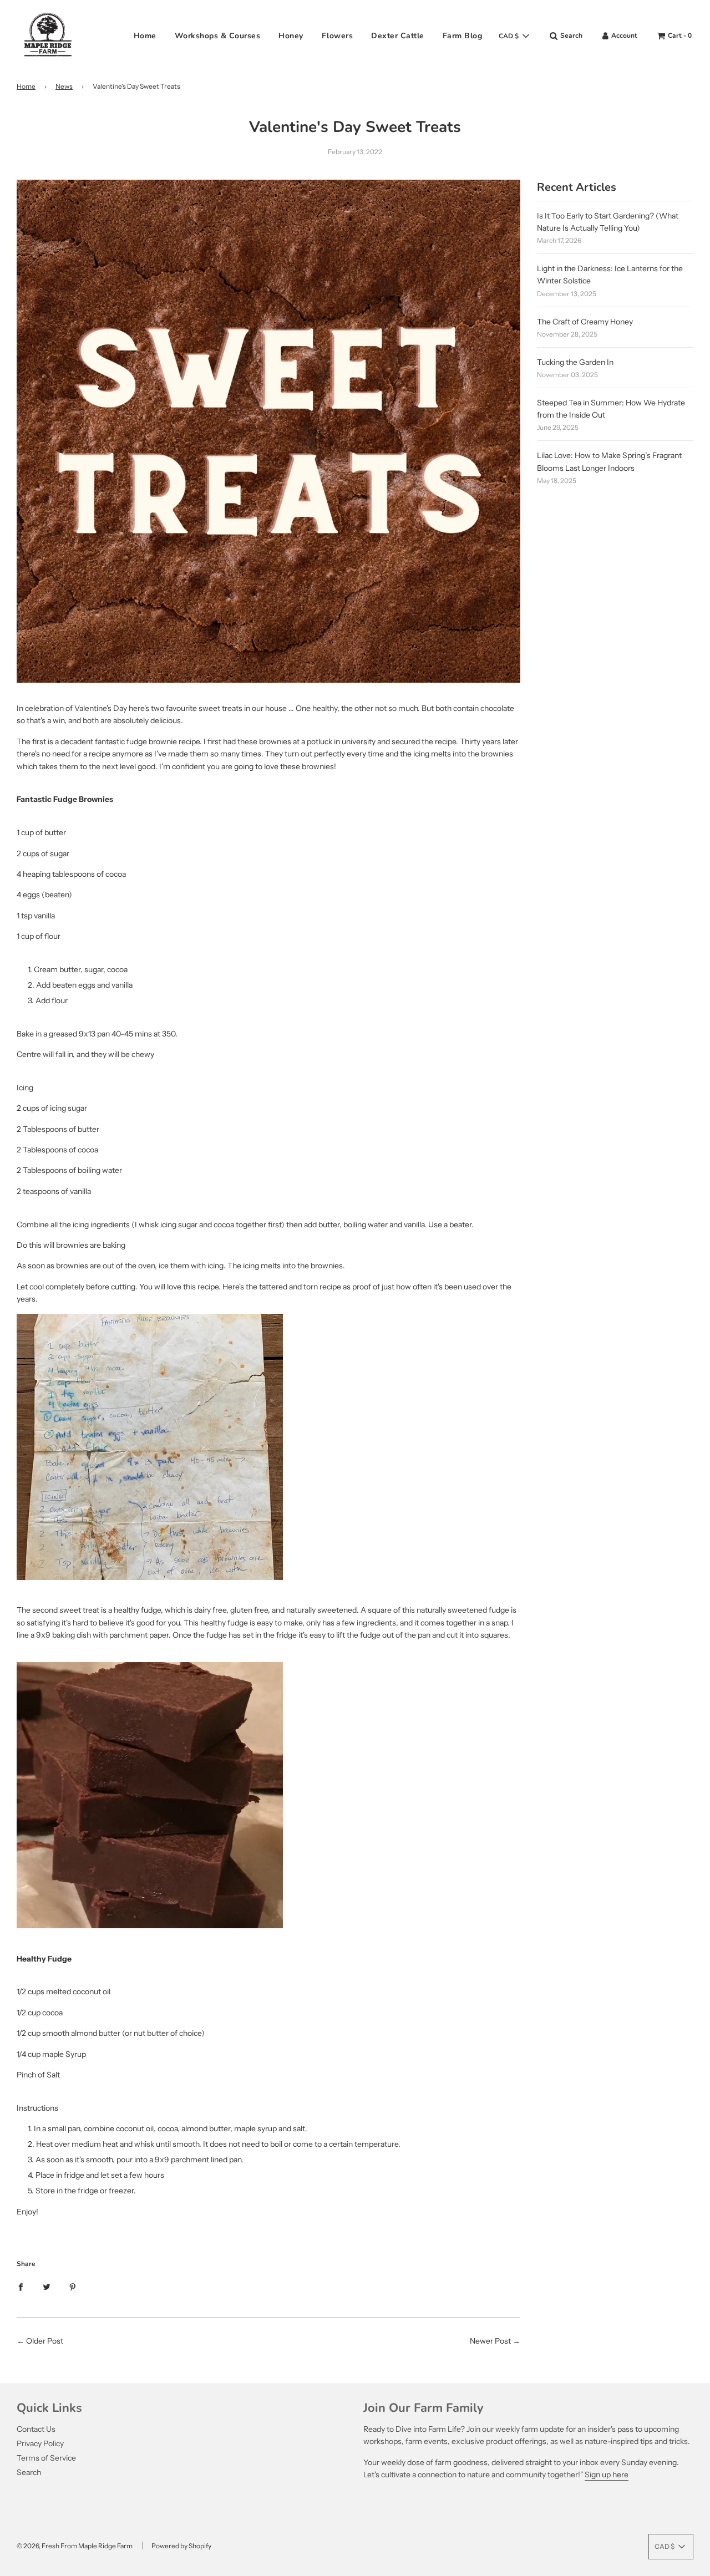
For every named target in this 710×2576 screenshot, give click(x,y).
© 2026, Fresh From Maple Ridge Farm (75, 2546)
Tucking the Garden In (575, 362)
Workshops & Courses (218, 36)
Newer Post (490, 2341)
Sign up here (607, 2475)
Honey (291, 36)
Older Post (45, 2341)
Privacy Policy (40, 2443)
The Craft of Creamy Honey (585, 322)
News (64, 86)
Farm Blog (463, 36)
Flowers (338, 36)
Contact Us (36, 2429)
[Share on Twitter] (47, 2286)
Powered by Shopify (181, 2546)
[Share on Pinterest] (73, 2286)
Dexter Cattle (398, 36)
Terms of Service (46, 2458)
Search (29, 2472)
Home (145, 36)
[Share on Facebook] (21, 2286)
